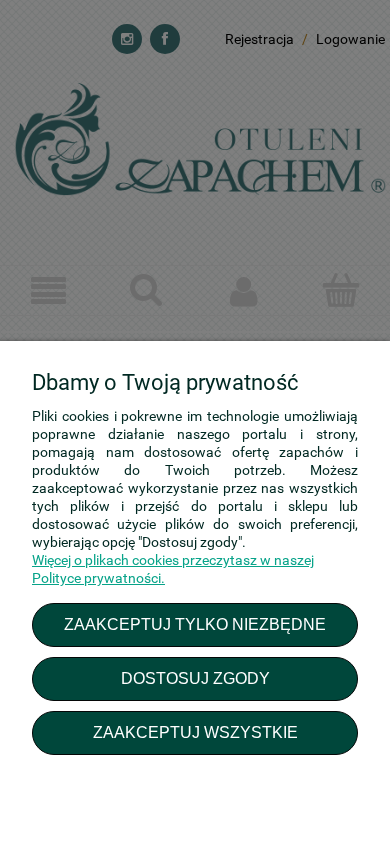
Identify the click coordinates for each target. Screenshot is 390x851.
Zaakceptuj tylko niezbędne (195, 624)
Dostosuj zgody (195, 678)
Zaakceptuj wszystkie (195, 732)
